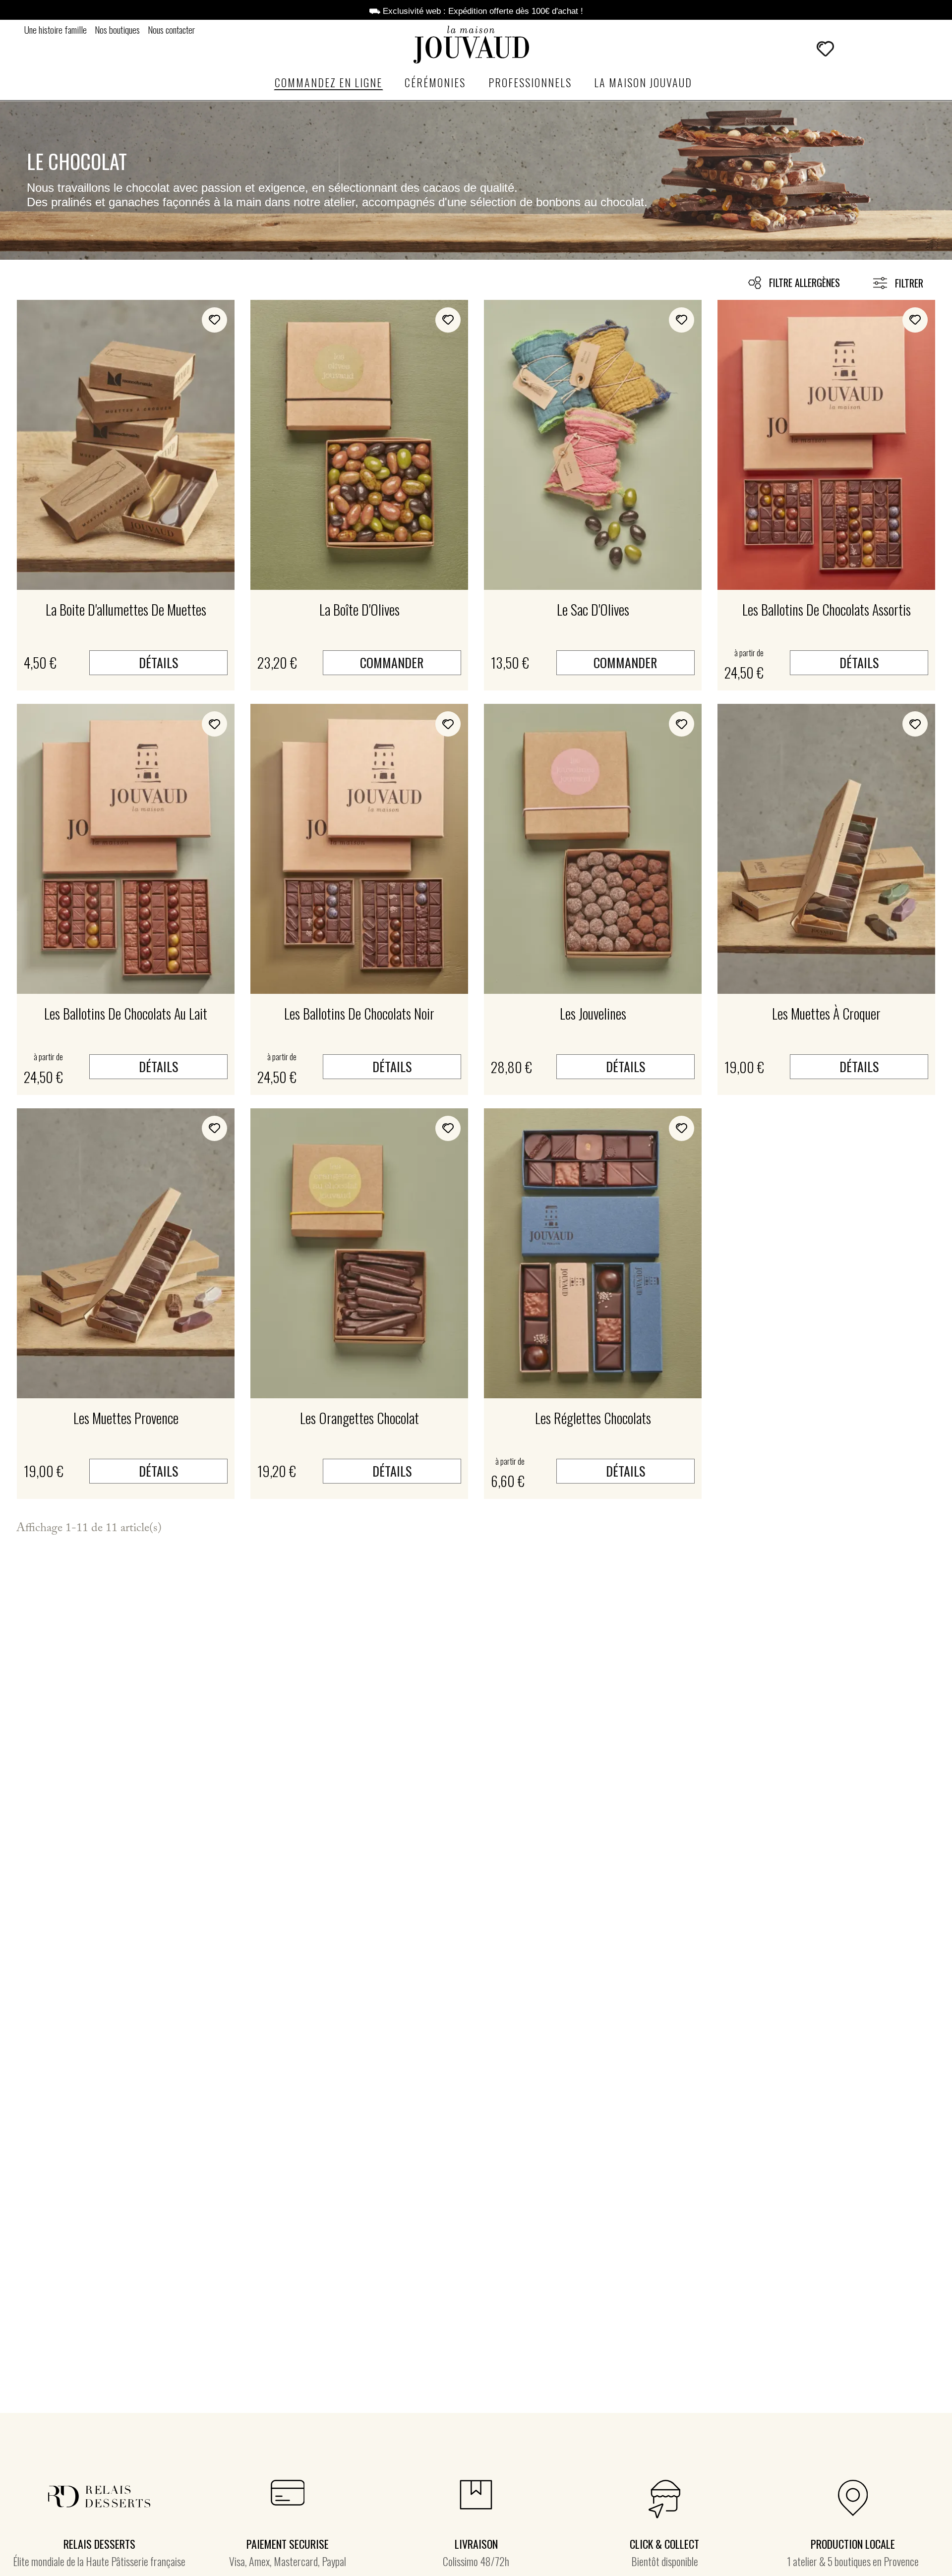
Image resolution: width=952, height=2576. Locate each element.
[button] (797, 49)
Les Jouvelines (593, 1013)
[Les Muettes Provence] (126, 1253)
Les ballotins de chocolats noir (359, 1013)
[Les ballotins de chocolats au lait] (126, 849)
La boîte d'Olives (359, 609)
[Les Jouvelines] (593, 849)
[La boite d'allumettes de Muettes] (126, 445)
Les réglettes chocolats (593, 1418)
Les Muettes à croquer (826, 1013)
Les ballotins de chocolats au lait (126, 1013)
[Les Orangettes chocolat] (359, 1253)
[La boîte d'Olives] (359, 445)
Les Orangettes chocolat (359, 1418)
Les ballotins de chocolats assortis (827, 609)
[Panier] (875, 48)
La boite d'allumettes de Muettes (126, 609)
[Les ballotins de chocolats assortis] (826, 445)
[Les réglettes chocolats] (593, 1253)
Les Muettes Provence (126, 1418)
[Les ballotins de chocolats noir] (359, 849)
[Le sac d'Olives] (593, 445)
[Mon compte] (852, 49)
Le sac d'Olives (593, 609)
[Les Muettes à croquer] (826, 849)
